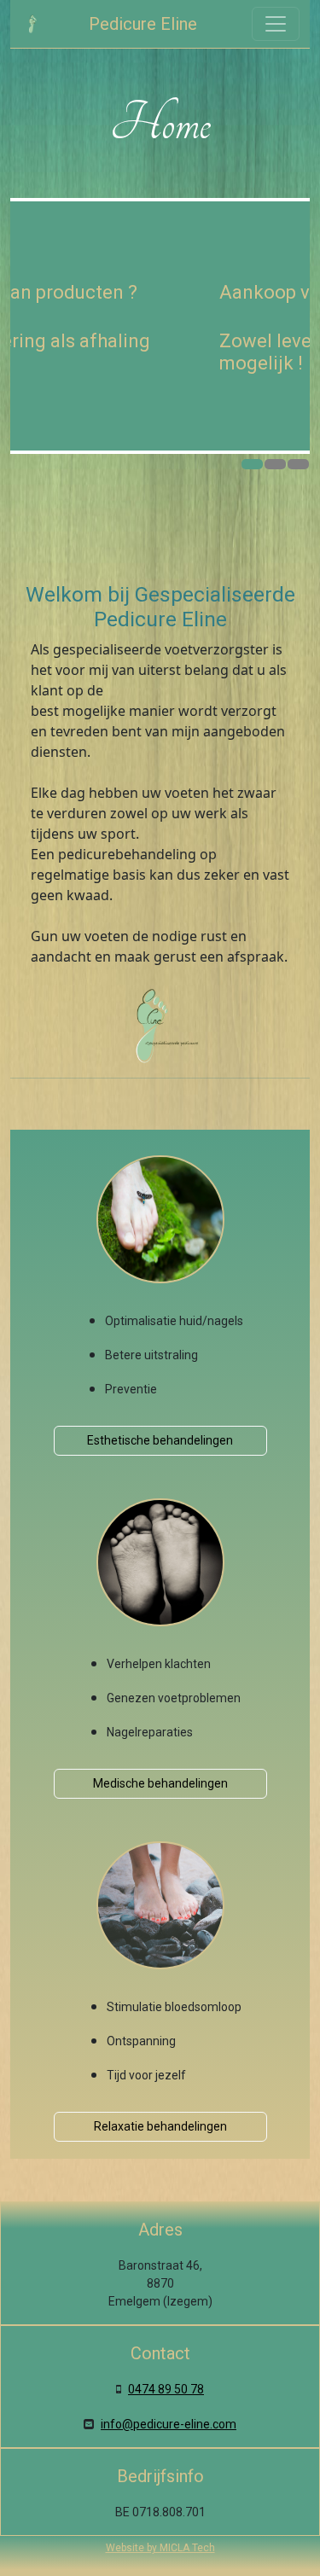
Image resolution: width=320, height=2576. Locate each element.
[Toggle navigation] (276, 24)
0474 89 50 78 (166, 2389)
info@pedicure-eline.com (169, 2424)
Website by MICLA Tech (160, 2548)
